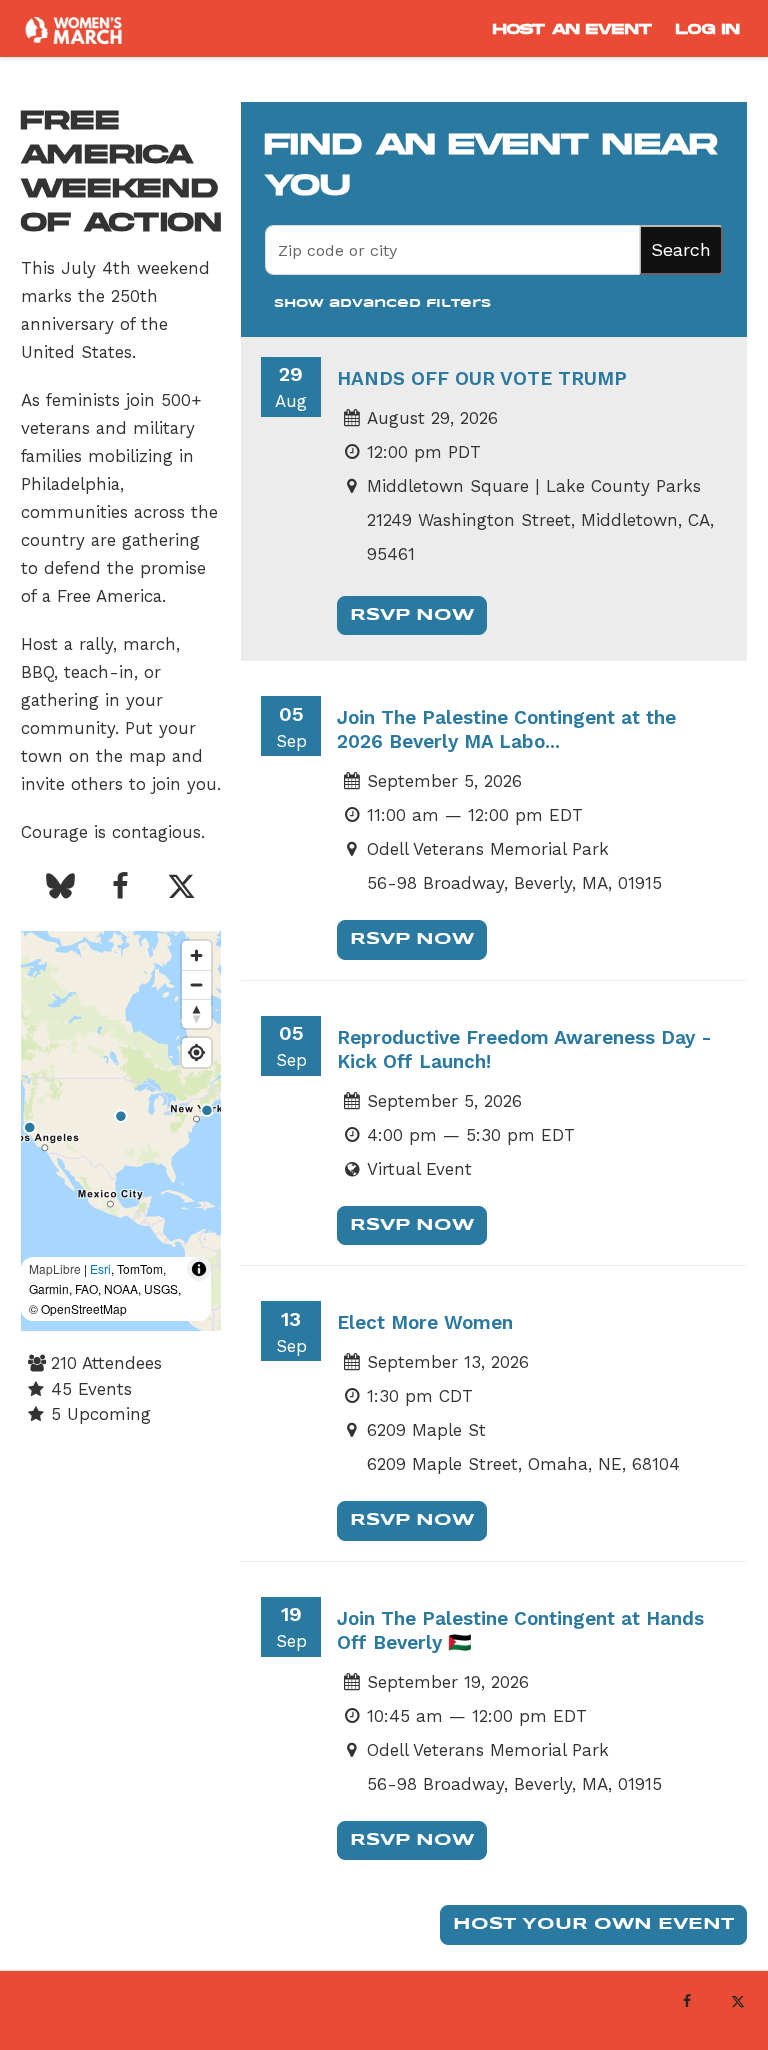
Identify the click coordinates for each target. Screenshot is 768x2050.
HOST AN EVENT (572, 29)
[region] (121, 1131)
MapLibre (55, 1268)
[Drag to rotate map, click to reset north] (196, 1013)
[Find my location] (196, 1052)
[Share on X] (181, 888)
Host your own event (593, 1924)
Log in (707, 29)
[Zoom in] (196, 955)
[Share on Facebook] (121, 888)
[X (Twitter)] (737, 2001)
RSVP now (412, 615)
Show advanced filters (382, 303)
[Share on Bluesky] (60, 888)
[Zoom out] (196, 984)
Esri (100, 1268)
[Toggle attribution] (199, 1269)
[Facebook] (686, 2001)
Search (681, 249)
